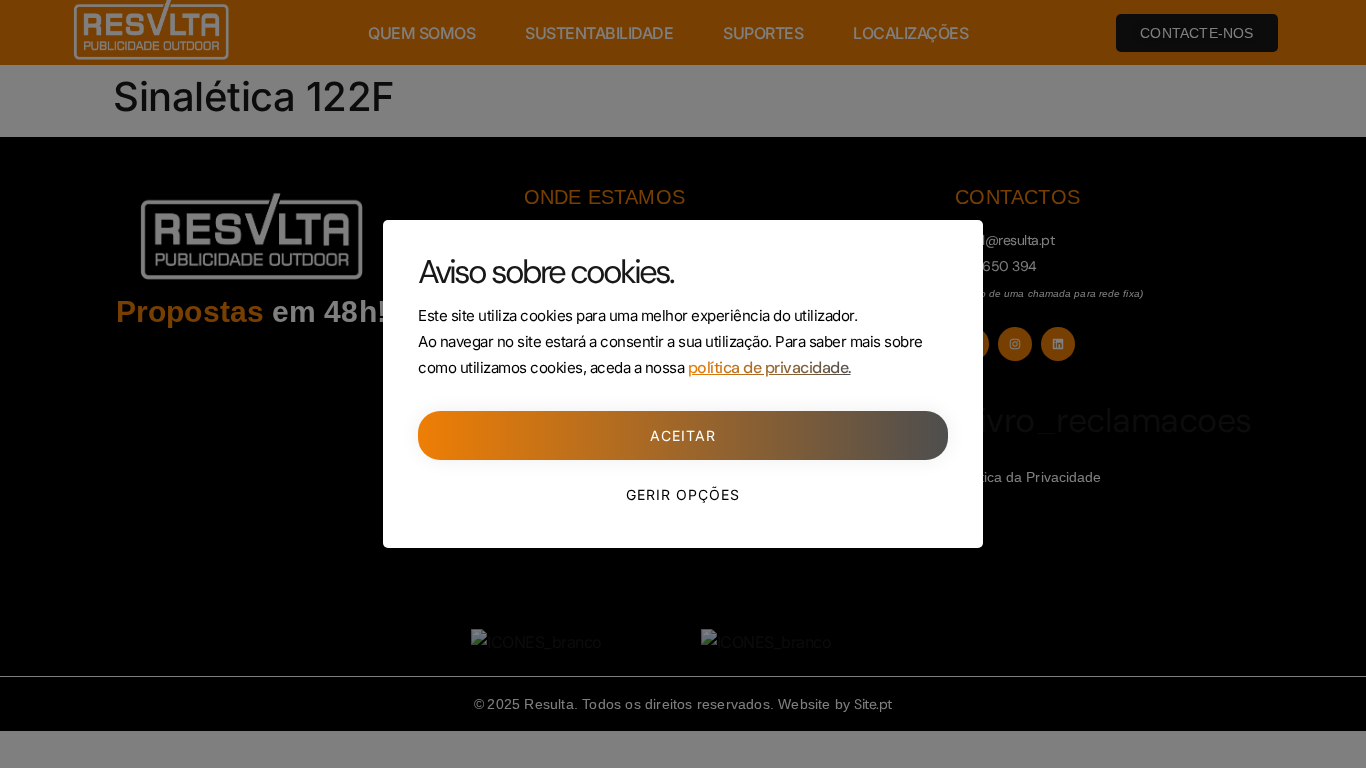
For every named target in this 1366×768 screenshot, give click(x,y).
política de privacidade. (769, 367)
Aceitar (683, 435)
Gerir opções (683, 494)
